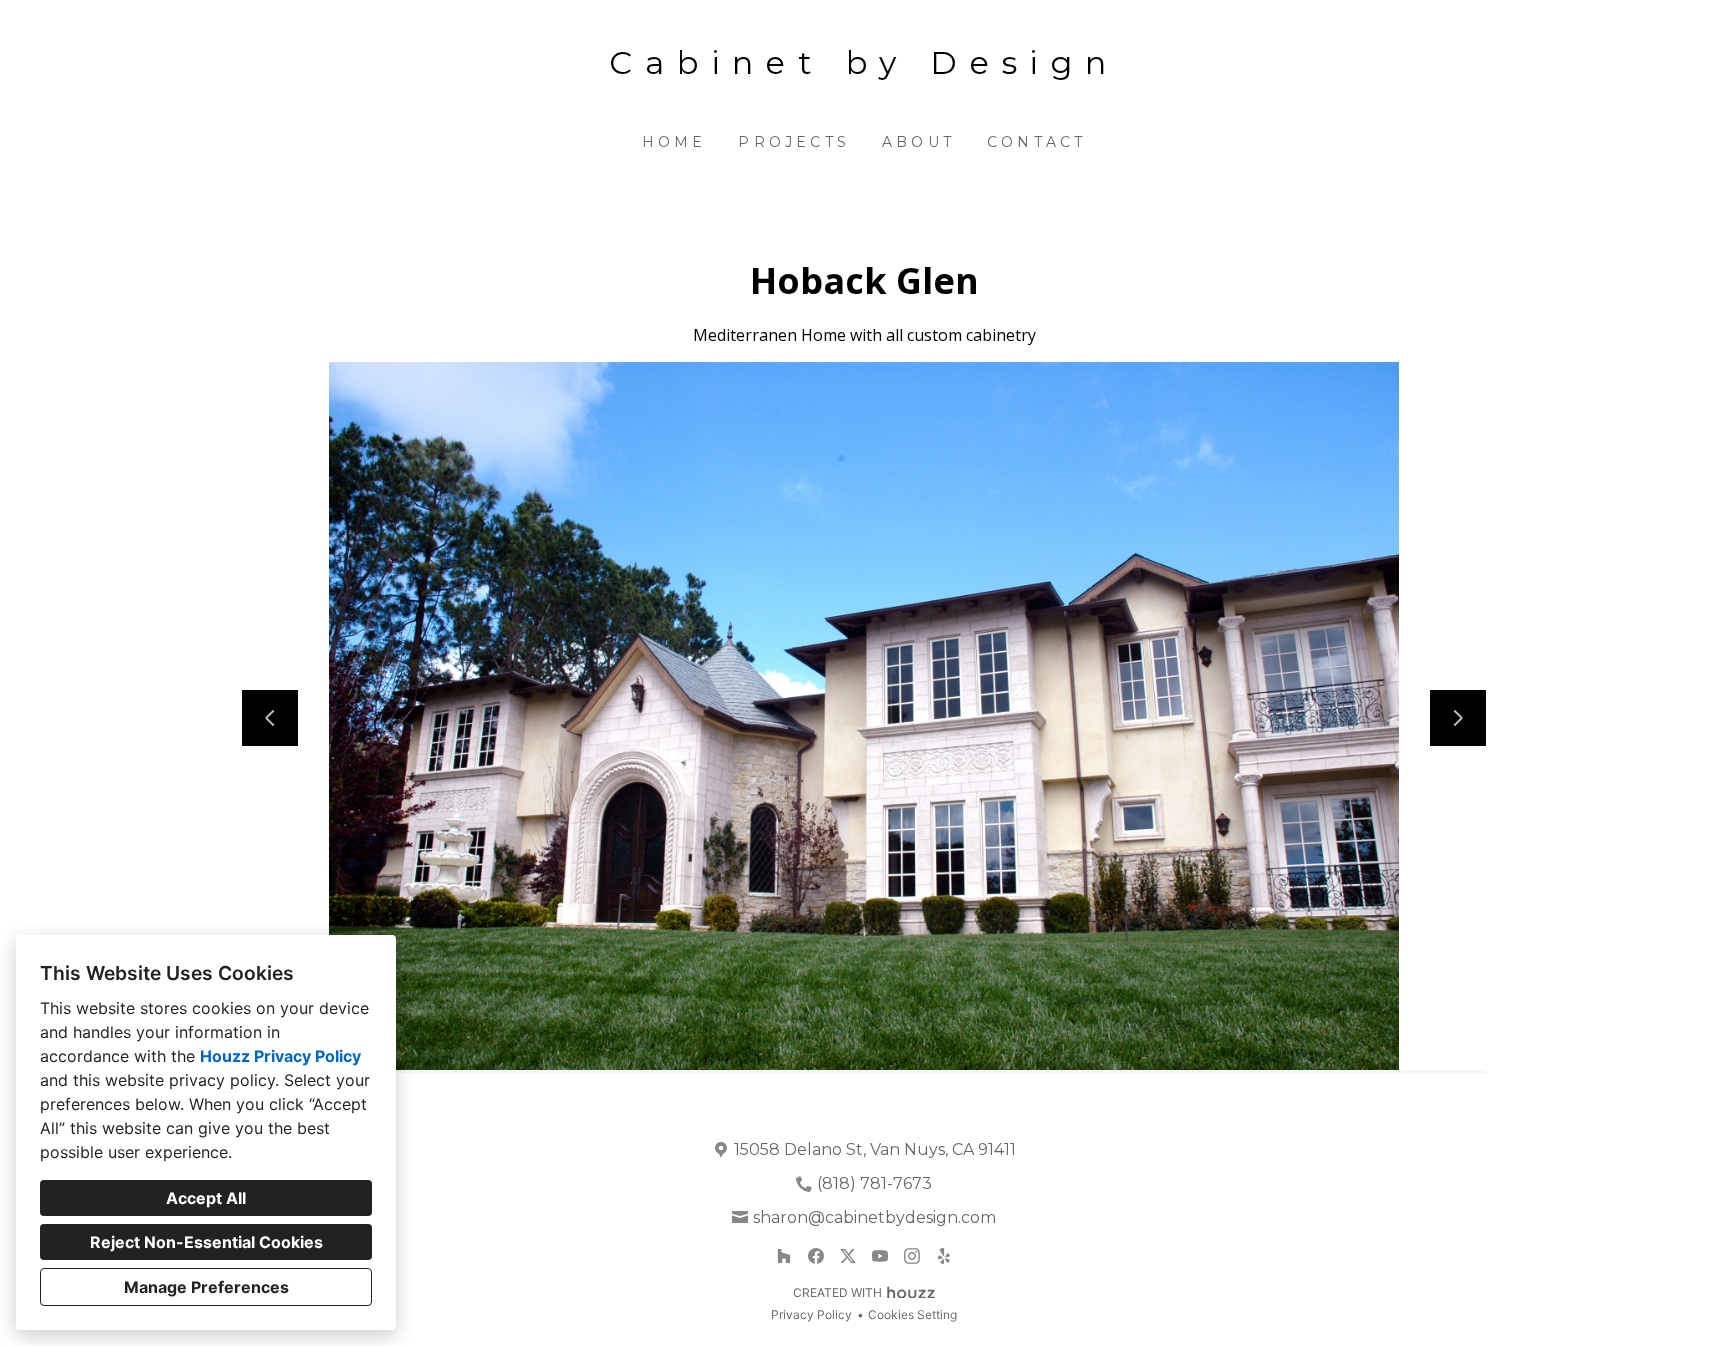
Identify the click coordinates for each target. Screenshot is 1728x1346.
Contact (1036, 142)
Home (674, 142)
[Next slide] (1458, 718)
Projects (794, 142)
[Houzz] (784, 1256)
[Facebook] (816, 1256)
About (918, 142)
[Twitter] (848, 1256)
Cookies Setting (912, 1314)
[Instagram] (912, 1256)
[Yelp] (944, 1256)
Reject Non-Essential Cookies (206, 1242)
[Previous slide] (270, 718)
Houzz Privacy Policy (280, 1056)
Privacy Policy (811, 1314)
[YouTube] (880, 1256)
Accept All (206, 1198)
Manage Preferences (206, 1287)
